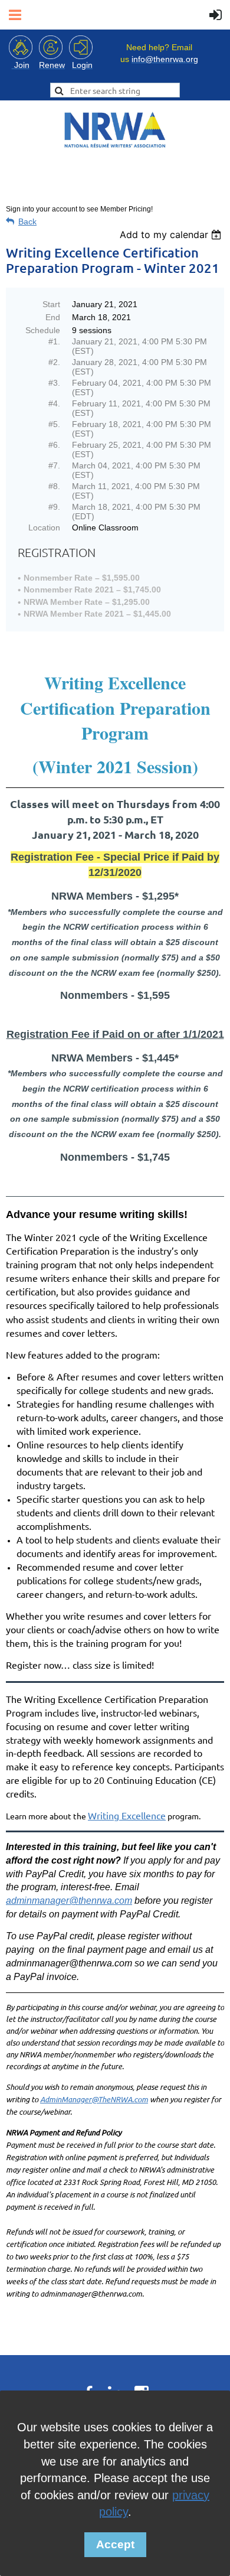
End (53, 317)
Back (27, 222)
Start (51, 304)
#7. (54, 465)
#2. (54, 362)
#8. (54, 486)
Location (44, 527)
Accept (115, 2544)
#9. (54, 507)
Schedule (43, 330)
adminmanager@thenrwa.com (69, 1901)
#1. (54, 341)
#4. (54, 403)
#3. (54, 383)
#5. (54, 424)
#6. (54, 445)
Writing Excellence (127, 1815)
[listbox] (172, 235)
